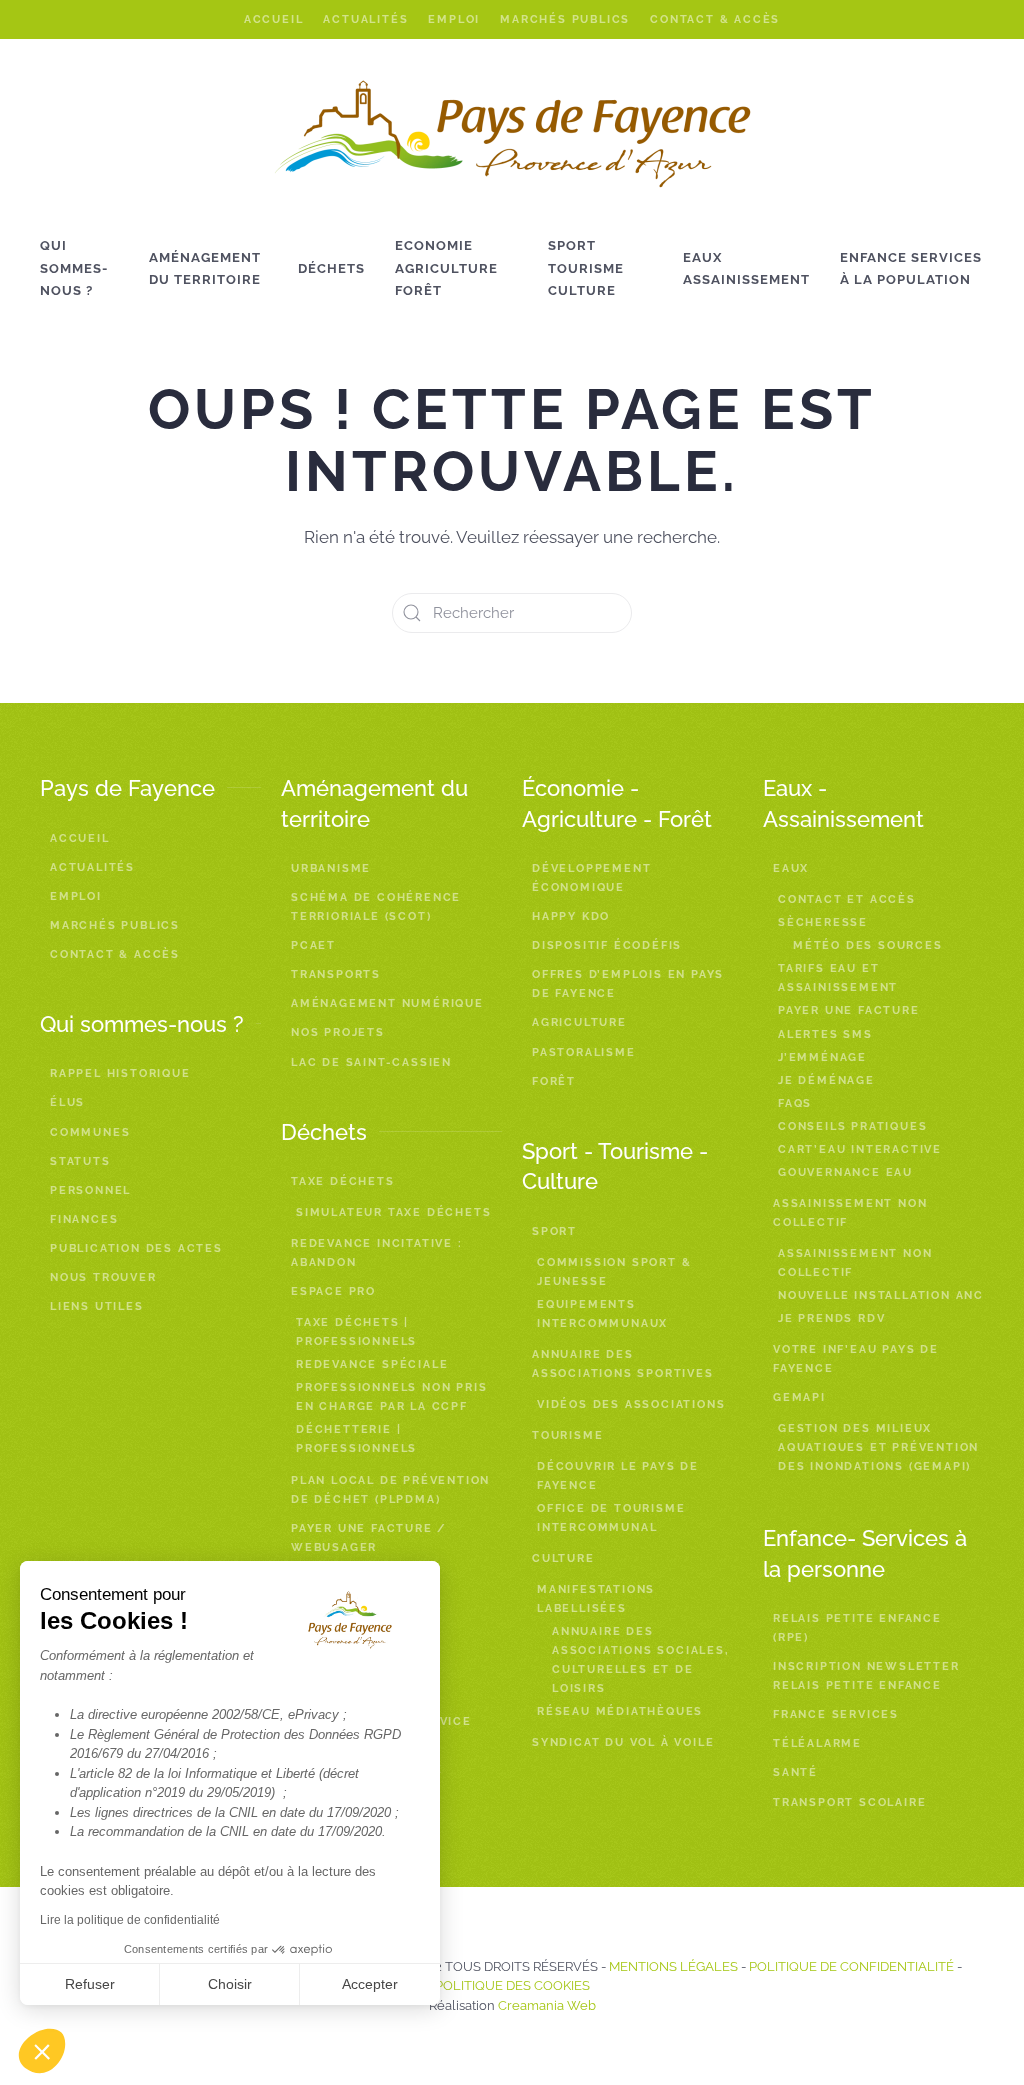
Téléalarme (817, 1743)
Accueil (274, 19)
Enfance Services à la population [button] (911, 268)
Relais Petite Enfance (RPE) (857, 1628)
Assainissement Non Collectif (855, 1263)
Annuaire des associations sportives (623, 1364)
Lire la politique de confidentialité (130, 1920)
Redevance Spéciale (372, 1364)
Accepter (370, 1984)
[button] (42, 2051)
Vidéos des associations (631, 1404)
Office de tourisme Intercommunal (611, 1518)
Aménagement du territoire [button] (205, 268)
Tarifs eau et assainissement (838, 978)
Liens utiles (97, 1306)
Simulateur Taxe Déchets (393, 1212)
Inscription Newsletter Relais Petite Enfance (866, 1676)
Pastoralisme (584, 1052)
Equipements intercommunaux (602, 1314)
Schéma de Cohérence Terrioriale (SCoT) (376, 907)
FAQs (795, 1103)
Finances (84, 1219)
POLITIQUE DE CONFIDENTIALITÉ (851, 1966)
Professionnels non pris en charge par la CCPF (391, 1397)
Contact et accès (847, 899)
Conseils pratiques (852, 1126)
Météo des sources (868, 945)
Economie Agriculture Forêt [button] (446, 268)
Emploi (454, 19)
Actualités (365, 19)
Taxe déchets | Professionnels (356, 1332)
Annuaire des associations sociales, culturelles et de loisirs (641, 1660)
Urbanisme (331, 868)
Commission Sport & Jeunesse (614, 1272)
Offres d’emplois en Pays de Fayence (628, 984)
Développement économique (591, 878)
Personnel (90, 1190)
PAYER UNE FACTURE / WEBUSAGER (369, 1538)
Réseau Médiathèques (620, 1711)
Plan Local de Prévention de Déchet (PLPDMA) (390, 1490)
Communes (90, 1132)
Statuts (80, 1161)
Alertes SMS (825, 1034)
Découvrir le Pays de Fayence (618, 1476)
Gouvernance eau (845, 1172)
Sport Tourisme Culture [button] (586, 268)
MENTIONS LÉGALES (673, 1966)
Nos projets (338, 1032)
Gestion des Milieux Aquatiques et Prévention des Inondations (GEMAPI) (878, 1447)
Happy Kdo (571, 916)
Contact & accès (715, 19)
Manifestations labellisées (596, 1599)
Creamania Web (547, 2005)
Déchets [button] (331, 268)
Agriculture (579, 1022)
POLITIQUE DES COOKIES (512, 1985)
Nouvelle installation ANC (881, 1295)
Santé (795, 1772)
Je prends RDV (831, 1318)
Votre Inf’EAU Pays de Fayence (856, 1359)
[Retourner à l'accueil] (512, 134)
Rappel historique (120, 1073)
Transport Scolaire (849, 1802)
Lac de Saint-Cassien (371, 1062)
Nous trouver (103, 1277)
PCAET (313, 945)
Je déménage (826, 1080)
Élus (67, 1102)
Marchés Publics (565, 19)
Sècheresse (823, 922)
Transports (336, 974)
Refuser (90, 1984)
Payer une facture (849, 1010)
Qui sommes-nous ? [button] (74, 268)
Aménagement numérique (387, 1003)
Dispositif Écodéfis (607, 945)
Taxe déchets (343, 1181)
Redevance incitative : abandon (377, 1253)
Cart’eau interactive (860, 1149)
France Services (836, 1714)
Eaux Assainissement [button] (746, 268)
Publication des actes (136, 1248)
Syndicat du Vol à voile (623, 1742)
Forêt (554, 1081)
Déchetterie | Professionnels (356, 1439)
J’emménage (822, 1057)
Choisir (230, 1984)
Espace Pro (333, 1291)
